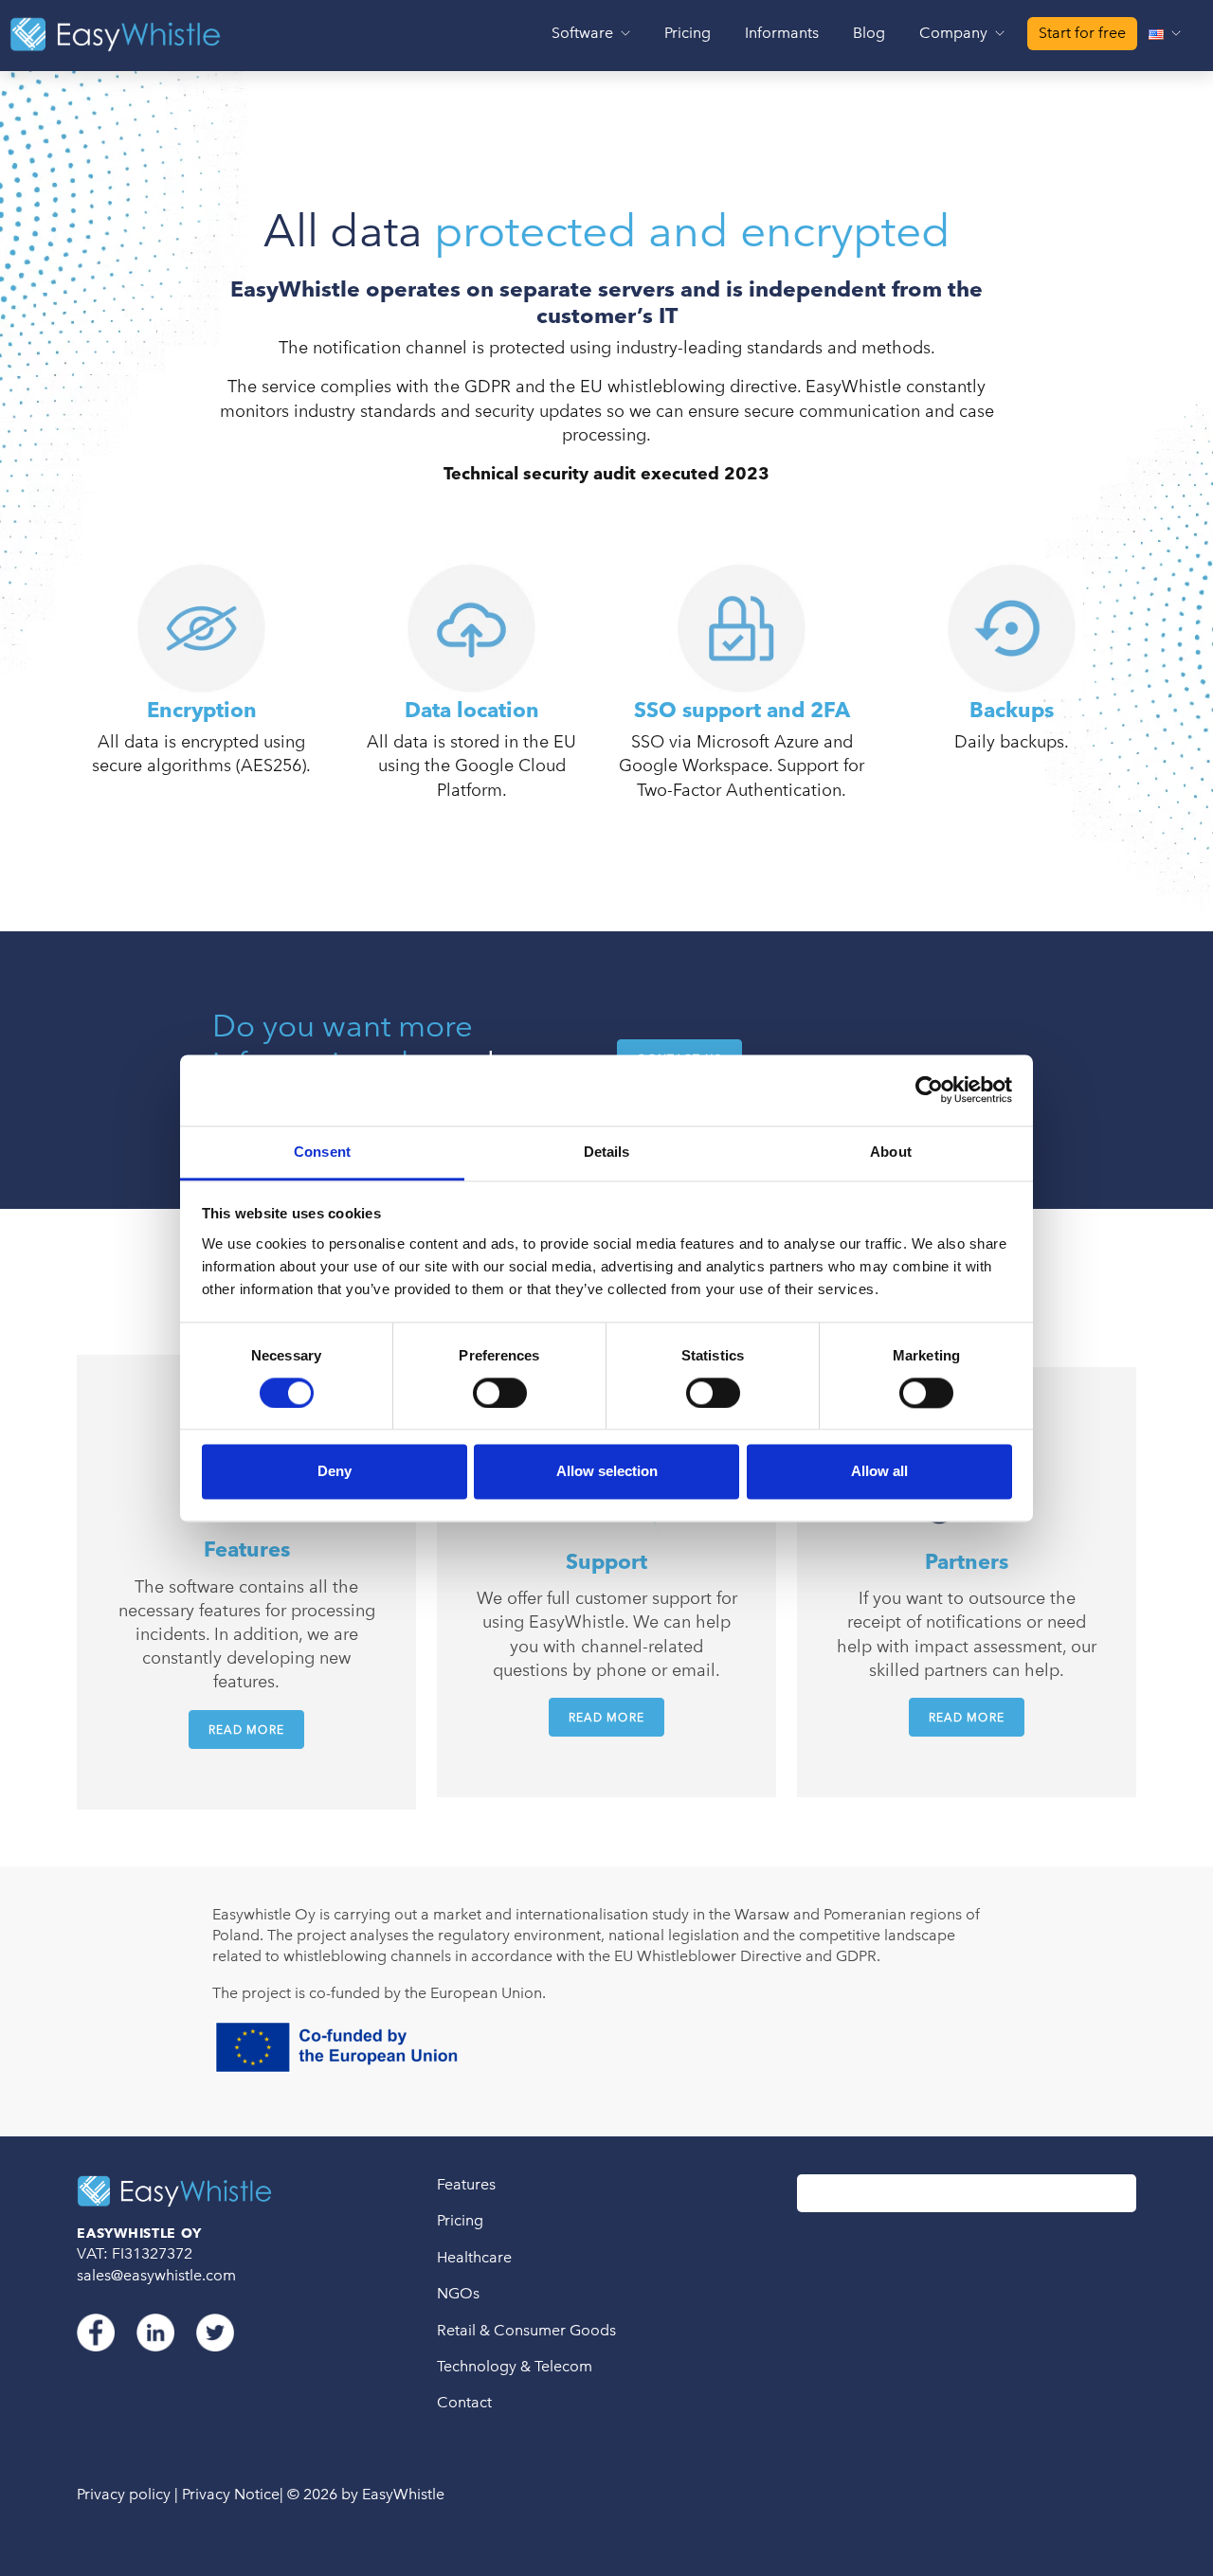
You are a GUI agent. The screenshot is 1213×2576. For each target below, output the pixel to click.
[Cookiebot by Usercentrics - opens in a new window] (929, 1090)
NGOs (458, 2293)
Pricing (688, 33)
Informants (782, 33)
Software (584, 33)
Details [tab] (607, 1152)
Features (466, 2184)
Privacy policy (124, 2494)
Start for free (1082, 33)
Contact (464, 2402)
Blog (869, 33)
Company (955, 33)
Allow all (879, 1472)
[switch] (500, 1393)
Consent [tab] (322, 1152)
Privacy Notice (231, 2494)
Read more (247, 1729)
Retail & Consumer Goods (526, 2330)
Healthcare (474, 2257)
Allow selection (607, 1472)
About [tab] (891, 1152)
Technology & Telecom (515, 2366)
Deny (335, 1472)
